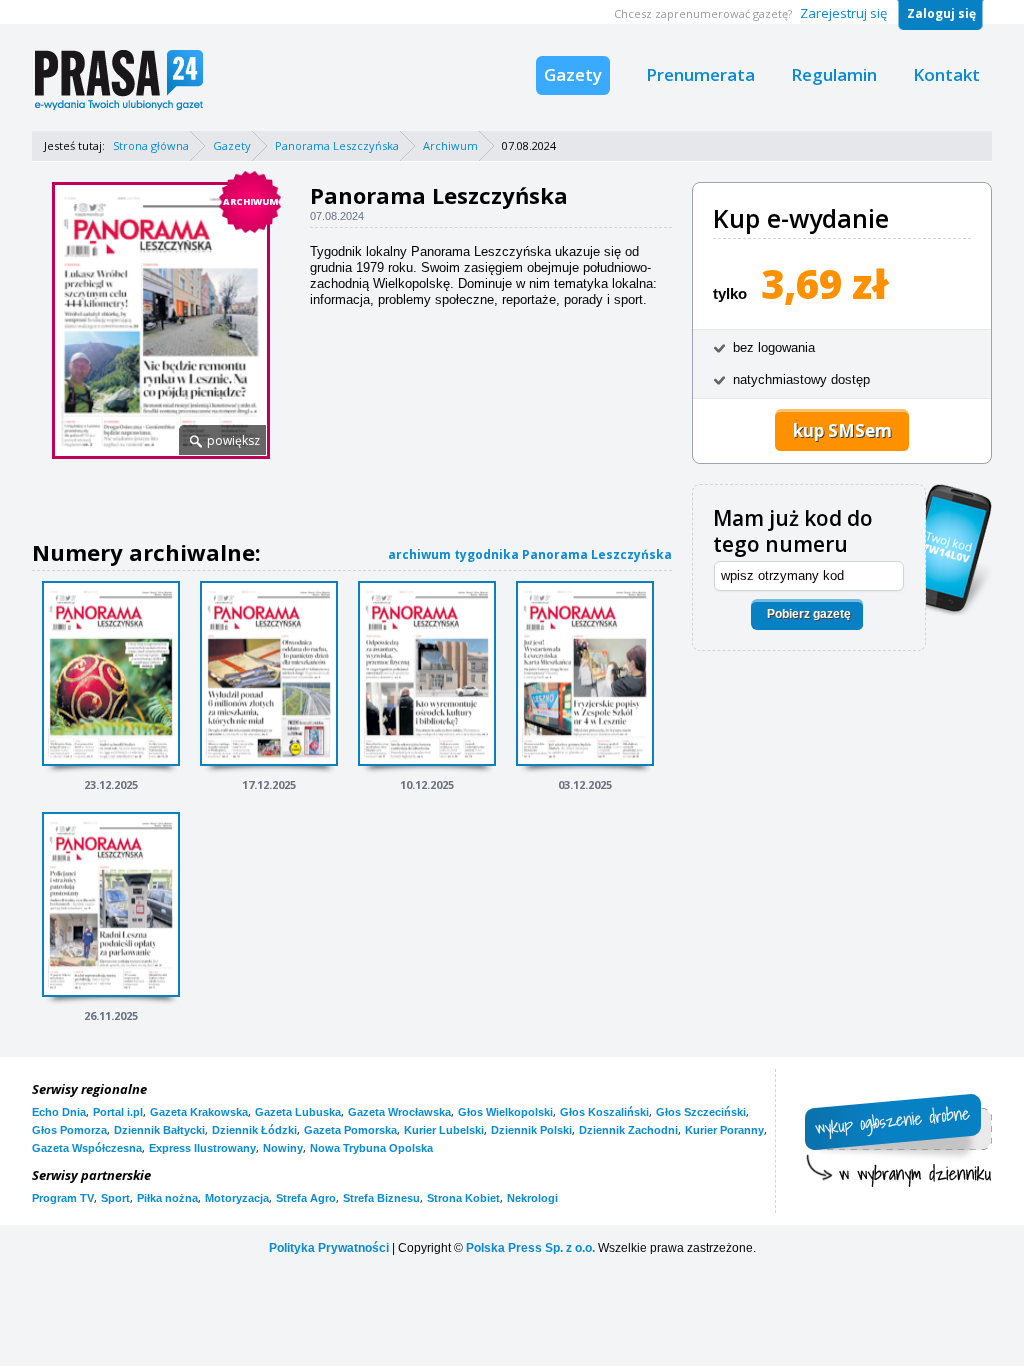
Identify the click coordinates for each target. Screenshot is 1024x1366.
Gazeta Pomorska (350, 1130)
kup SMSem (842, 430)
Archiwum (450, 145)
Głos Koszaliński (604, 1112)
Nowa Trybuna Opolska (371, 1148)
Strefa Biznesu (381, 1198)
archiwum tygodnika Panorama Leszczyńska (530, 554)
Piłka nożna (167, 1198)
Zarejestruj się (843, 13)
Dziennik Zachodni (628, 1130)
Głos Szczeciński (701, 1112)
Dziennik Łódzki (254, 1130)
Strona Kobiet (463, 1198)
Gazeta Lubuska (298, 1112)
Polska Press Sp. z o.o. (530, 1248)
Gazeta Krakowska (199, 1112)
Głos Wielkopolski (505, 1112)
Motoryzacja (237, 1198)
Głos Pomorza (69, 1130)
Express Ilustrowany (202, 1148)
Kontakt (946, 74)
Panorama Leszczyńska (337, 145)
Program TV (63, 1198)
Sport (115, 1198)
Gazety (573, 74)
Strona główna (151, 145)
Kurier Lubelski (444, 1130)
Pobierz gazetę (809, 614)
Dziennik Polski (531, 1130)
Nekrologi (532, 1198)
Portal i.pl (118, 1112)
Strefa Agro (306, 1198)
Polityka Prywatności (329, 1248)
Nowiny (283, 1148)
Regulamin (834, 74)
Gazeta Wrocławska (399, 1112)
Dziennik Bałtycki (159, 1130)
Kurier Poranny (724, 1130)
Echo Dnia (59, 1112)
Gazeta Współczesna (87, 1148)
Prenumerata (700, 74)
